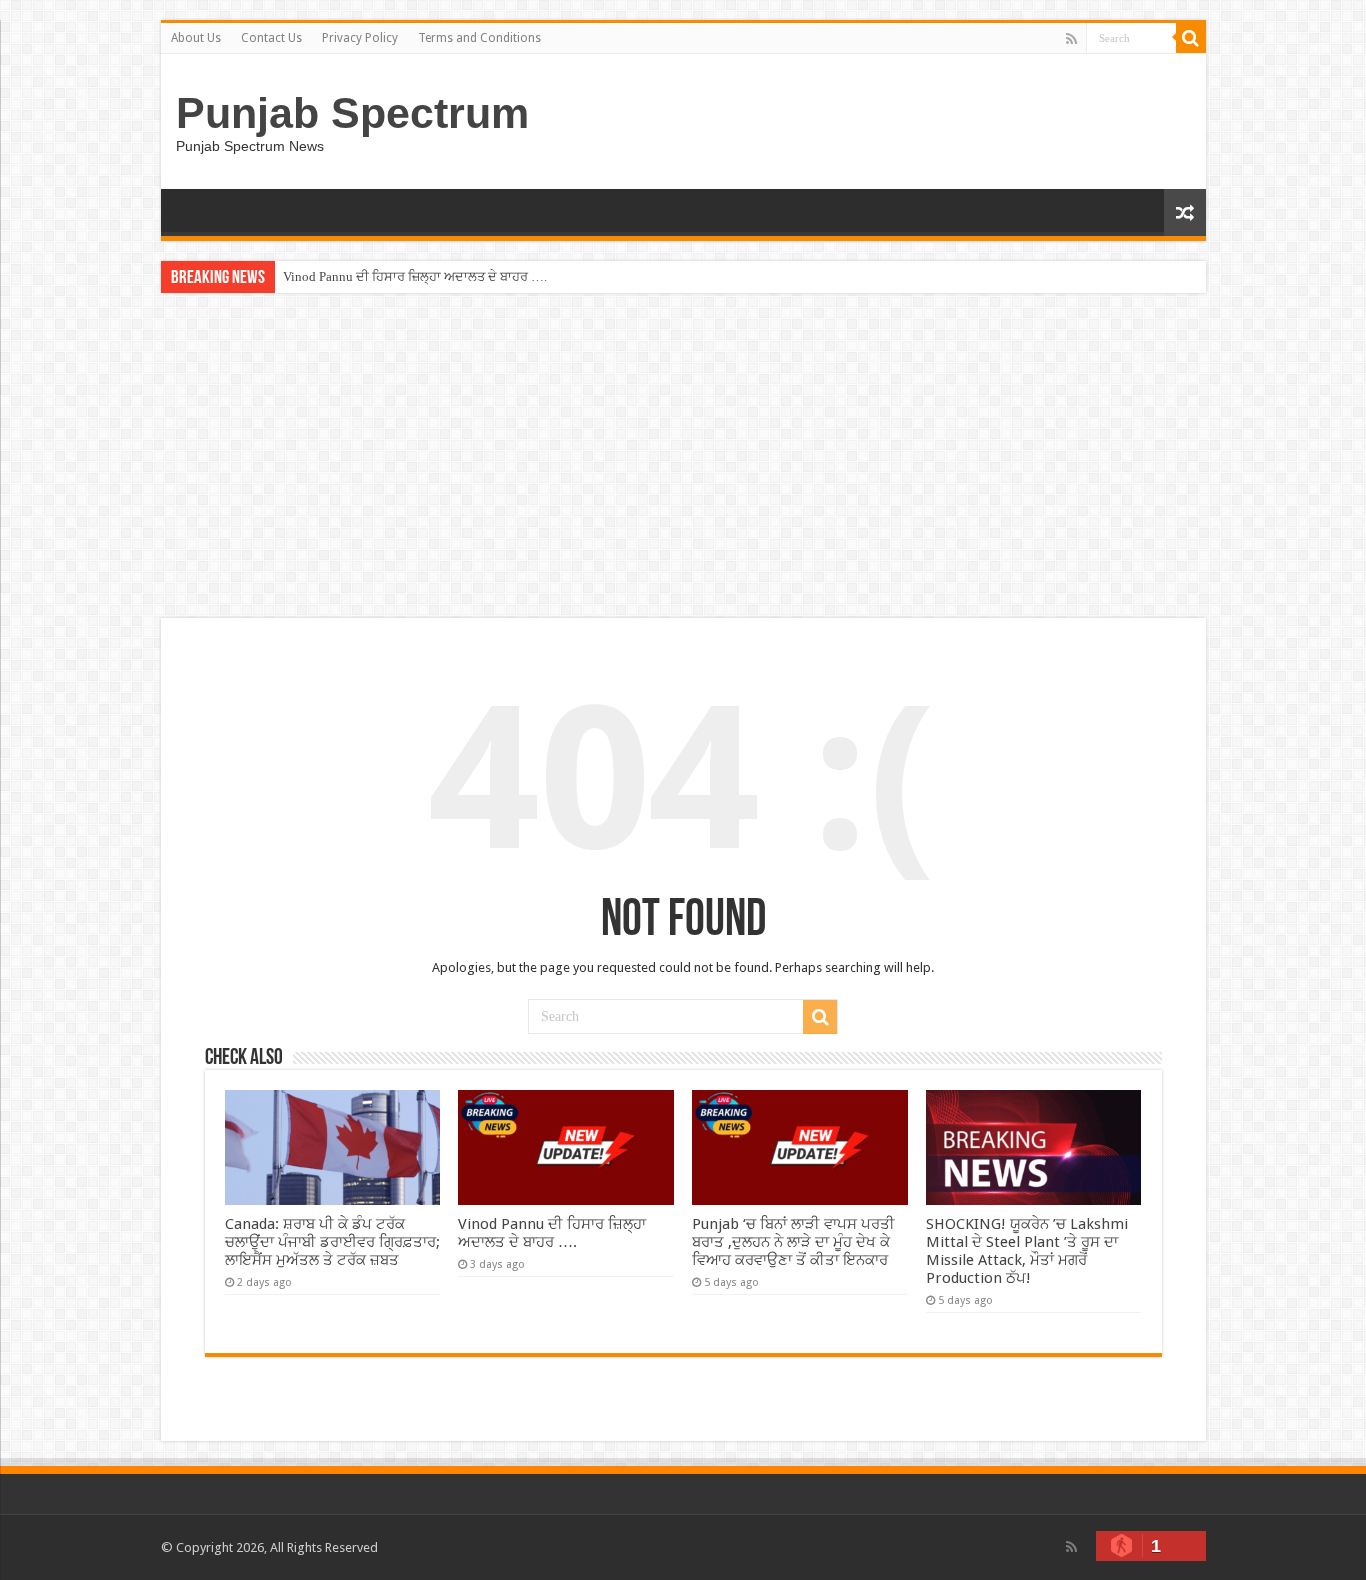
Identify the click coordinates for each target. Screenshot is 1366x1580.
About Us (196, 38)
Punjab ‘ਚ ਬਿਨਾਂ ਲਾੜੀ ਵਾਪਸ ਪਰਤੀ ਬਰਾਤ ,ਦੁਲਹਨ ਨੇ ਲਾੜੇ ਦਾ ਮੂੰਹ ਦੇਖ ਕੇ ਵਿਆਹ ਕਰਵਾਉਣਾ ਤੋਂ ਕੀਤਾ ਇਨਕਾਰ (793, 1242)
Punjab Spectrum (352, 113)
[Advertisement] (683, 458)
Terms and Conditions (479, 38)
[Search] (1191, 38)
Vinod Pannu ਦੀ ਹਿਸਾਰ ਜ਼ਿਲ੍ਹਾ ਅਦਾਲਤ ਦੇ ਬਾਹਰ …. (415, 276)
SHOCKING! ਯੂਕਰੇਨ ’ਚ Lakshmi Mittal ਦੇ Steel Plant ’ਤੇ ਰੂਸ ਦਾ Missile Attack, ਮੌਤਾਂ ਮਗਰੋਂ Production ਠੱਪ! (1027, 1251)
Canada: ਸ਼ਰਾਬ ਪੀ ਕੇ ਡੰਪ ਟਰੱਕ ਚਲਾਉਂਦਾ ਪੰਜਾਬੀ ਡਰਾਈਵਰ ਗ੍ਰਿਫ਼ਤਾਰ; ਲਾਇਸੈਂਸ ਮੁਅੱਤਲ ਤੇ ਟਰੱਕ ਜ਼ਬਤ (332, 1242)
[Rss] (1071, 39)
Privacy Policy (360, 38)
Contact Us (271, 38)
